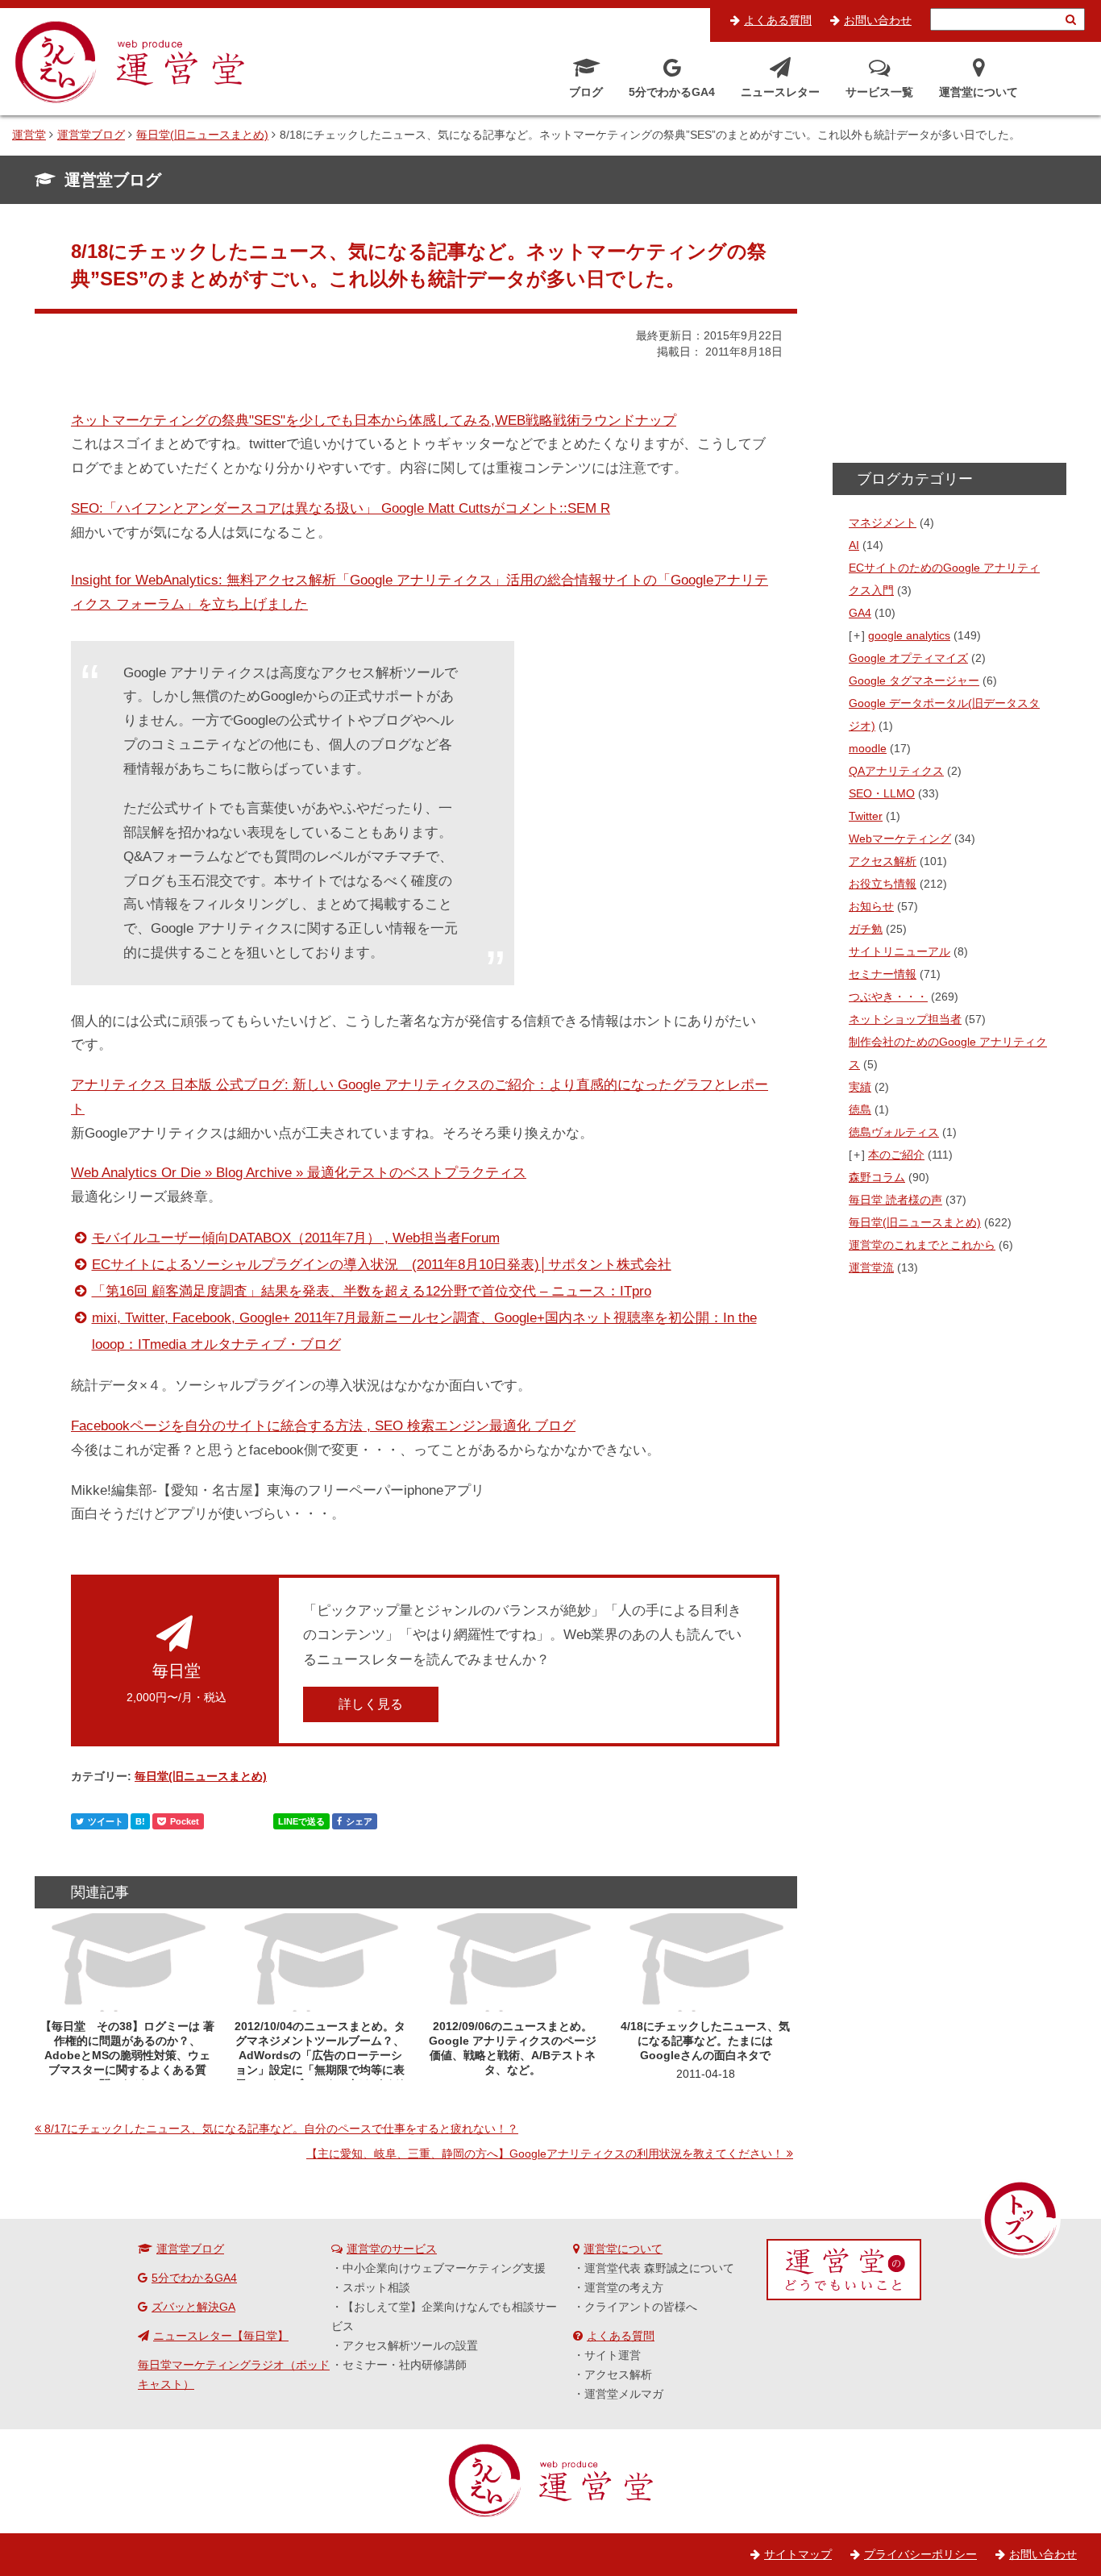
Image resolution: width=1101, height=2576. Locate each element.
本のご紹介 (896, 1155)
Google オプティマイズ (908, 658)
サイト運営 (613, 2355)
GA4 (860, 613)
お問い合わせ (878, 20)
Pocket (185, 1821)
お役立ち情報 (883, 884)
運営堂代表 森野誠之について (659, 2268)
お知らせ (871, 906)
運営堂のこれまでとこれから (922, 1245)
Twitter (866, 816)
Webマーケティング (900, 839)
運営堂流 (871, 1267)
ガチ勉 (866, 929)
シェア (359, 1821)
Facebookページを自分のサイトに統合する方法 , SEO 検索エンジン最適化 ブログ (323, 1426)
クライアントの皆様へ (641, 2307)
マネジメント (883, 522)
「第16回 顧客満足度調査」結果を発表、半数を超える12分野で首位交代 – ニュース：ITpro (372, 1291)
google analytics (909, 635)
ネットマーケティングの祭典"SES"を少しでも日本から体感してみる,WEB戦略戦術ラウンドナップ (374, 420)
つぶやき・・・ (888, 997)
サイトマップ (798, 2554)
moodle (868, 748)
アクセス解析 (883, 861)
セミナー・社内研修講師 (405, 2365)
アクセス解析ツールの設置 (410, 2345)
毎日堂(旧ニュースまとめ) (201, 1776)
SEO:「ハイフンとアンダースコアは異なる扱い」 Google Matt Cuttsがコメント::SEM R (341, 508)
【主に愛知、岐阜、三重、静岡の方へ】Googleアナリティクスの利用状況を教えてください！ (545, 2154)
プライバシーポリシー (920, 2554)
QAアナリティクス (896, 771)
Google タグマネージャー (914, 680)
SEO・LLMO (882, 793)
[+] (858, 635)
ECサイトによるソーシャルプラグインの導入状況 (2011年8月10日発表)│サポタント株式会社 (382, 1265)
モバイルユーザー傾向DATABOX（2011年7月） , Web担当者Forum (296, 1238)
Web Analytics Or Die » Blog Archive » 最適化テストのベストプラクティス (299, 1173)
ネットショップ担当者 (905, 1019)
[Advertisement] (949, 339)
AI (854, 545)
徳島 (860, 1109)
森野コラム (877, 1177)
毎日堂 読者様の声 (895, 1200)
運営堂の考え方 (624, 2287)
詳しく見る (371, 1704)
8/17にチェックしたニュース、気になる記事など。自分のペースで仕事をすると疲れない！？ (281, 2129)
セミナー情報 (883, 974)
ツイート (106, 1821)
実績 (860, 1087)
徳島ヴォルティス (894, 1132)
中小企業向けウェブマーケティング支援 (444, 2268)
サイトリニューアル (899, 951)
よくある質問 (778, 20)
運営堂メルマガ (624, 2394)
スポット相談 (376, 2287)
